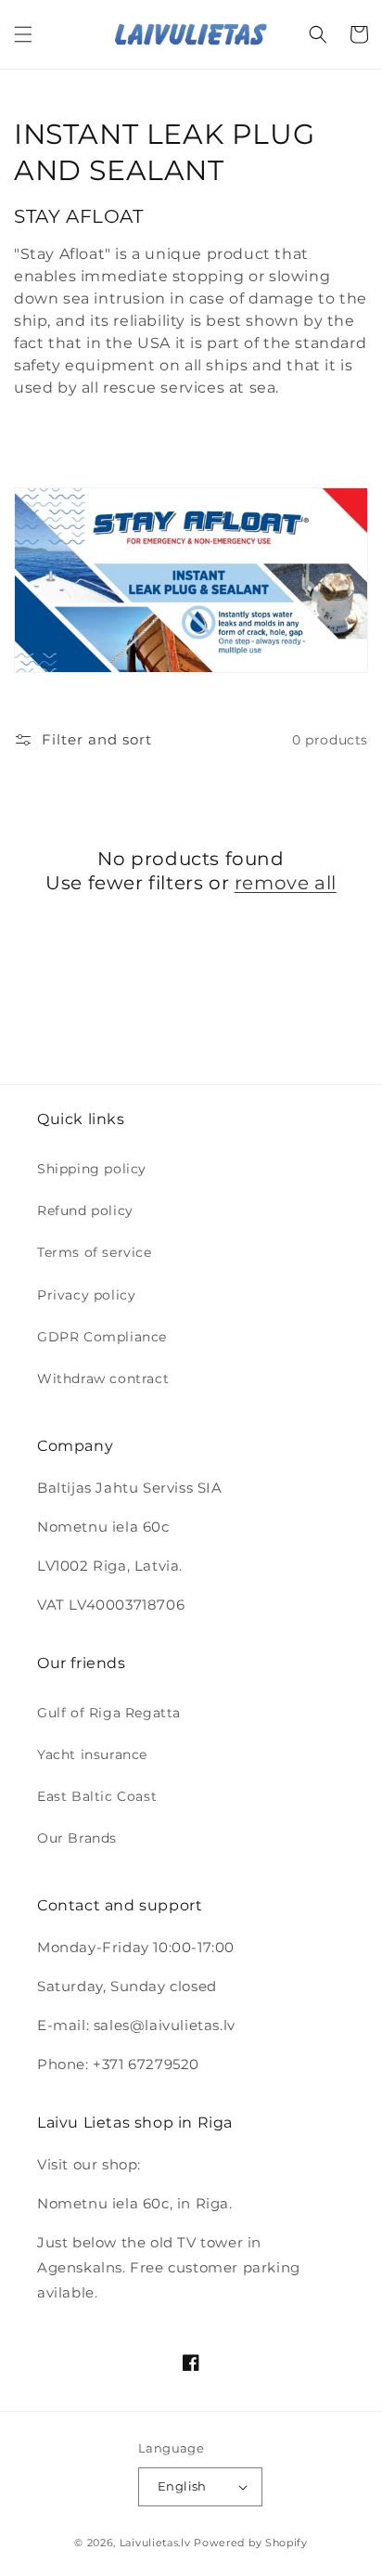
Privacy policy (86, 1295)
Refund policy (85, 1210)
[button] (23, 34)
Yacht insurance (92, 1754)
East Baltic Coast (97, 1796)
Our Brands (77, 1838)
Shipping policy (92, 1169)
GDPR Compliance (102, 1337)
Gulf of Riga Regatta (109, 1713)
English (182, 2486)
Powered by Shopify (251, 2543)
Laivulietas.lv (155, 2543)
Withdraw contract (103, 1379)
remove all (286, 883)
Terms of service (95, 1252)
